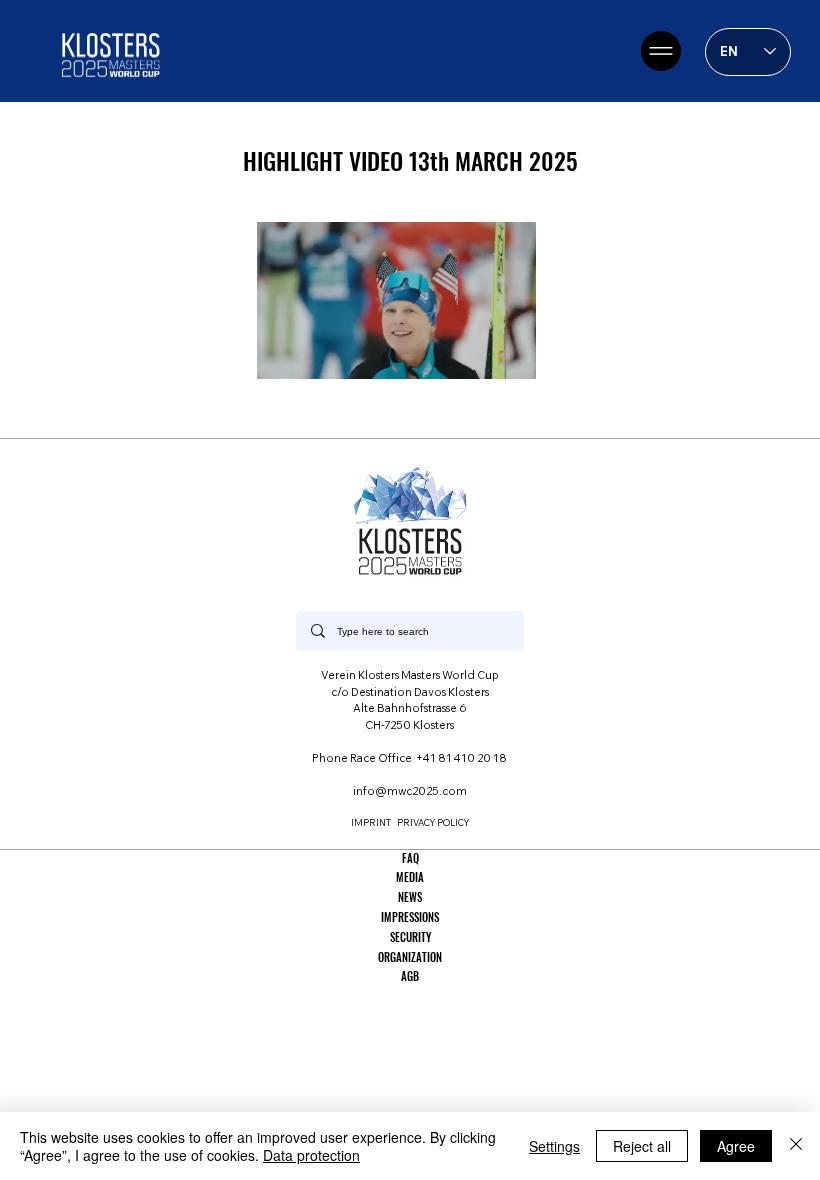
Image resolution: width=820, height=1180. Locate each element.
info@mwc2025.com (410, 791)
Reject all (642, 1146)
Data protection (311, 1155)
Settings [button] (554, 1146)
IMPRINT (371, 822)
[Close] (796, 1146)
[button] (501, 355)
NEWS (410, 897)
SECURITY (410, 937)
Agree (736, 1146)
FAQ (410, 858)
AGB (410, 976)
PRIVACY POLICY (433, 822)
